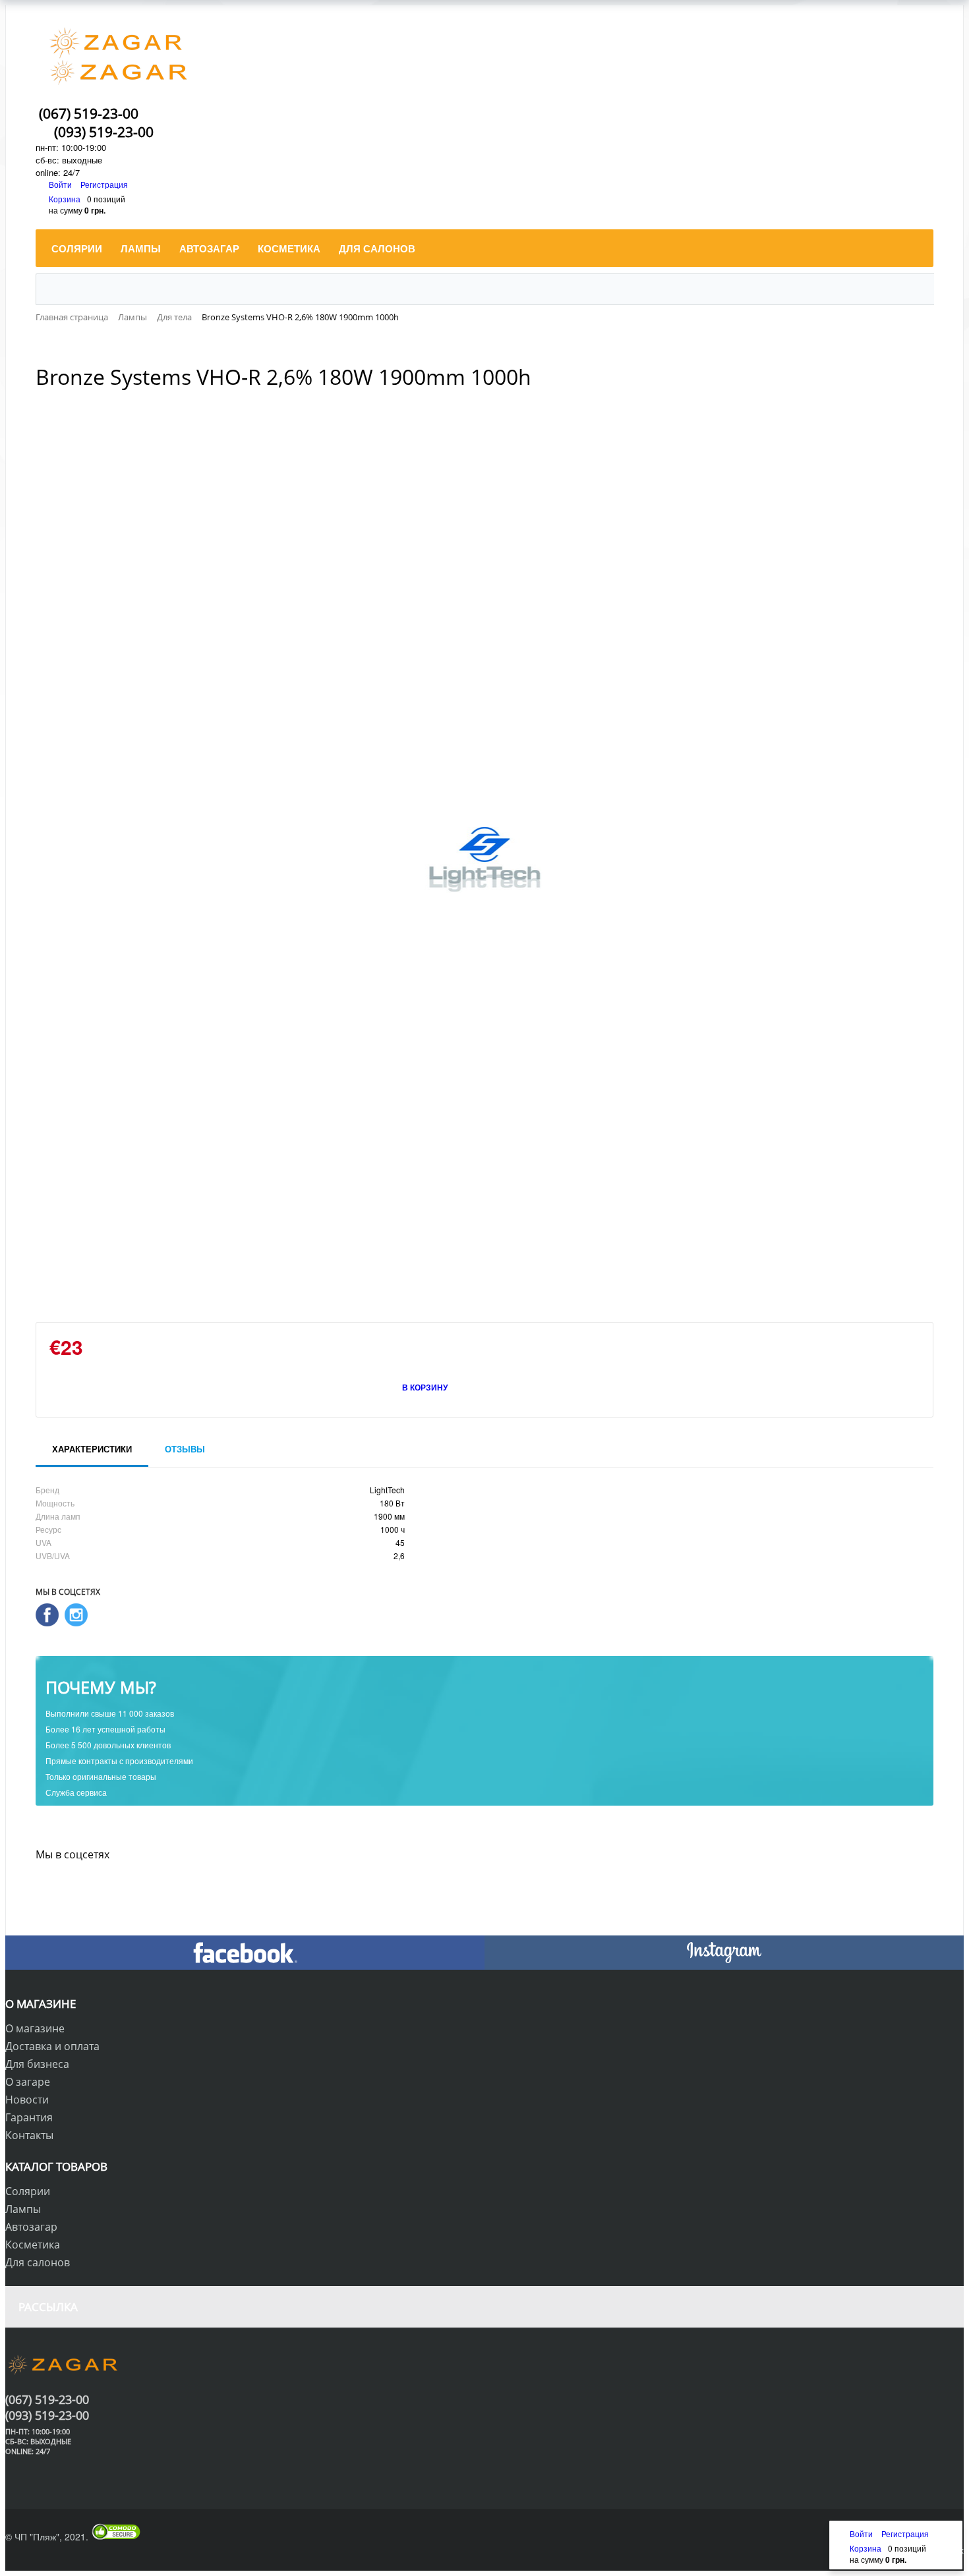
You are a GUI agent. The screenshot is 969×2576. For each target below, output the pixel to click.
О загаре (28, 2082)
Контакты (29, 2135)
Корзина (65, 199)
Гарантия (29, 2117)
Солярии (28, 2191)
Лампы (23, 2209)
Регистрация (104, 184)
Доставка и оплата (52, 2046)
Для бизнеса (37, 2064)
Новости (27, 2100)
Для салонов (38, 2262)
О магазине (35, 2028)
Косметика (33, 2245)
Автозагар (31, 2227)
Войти (61, 184)
